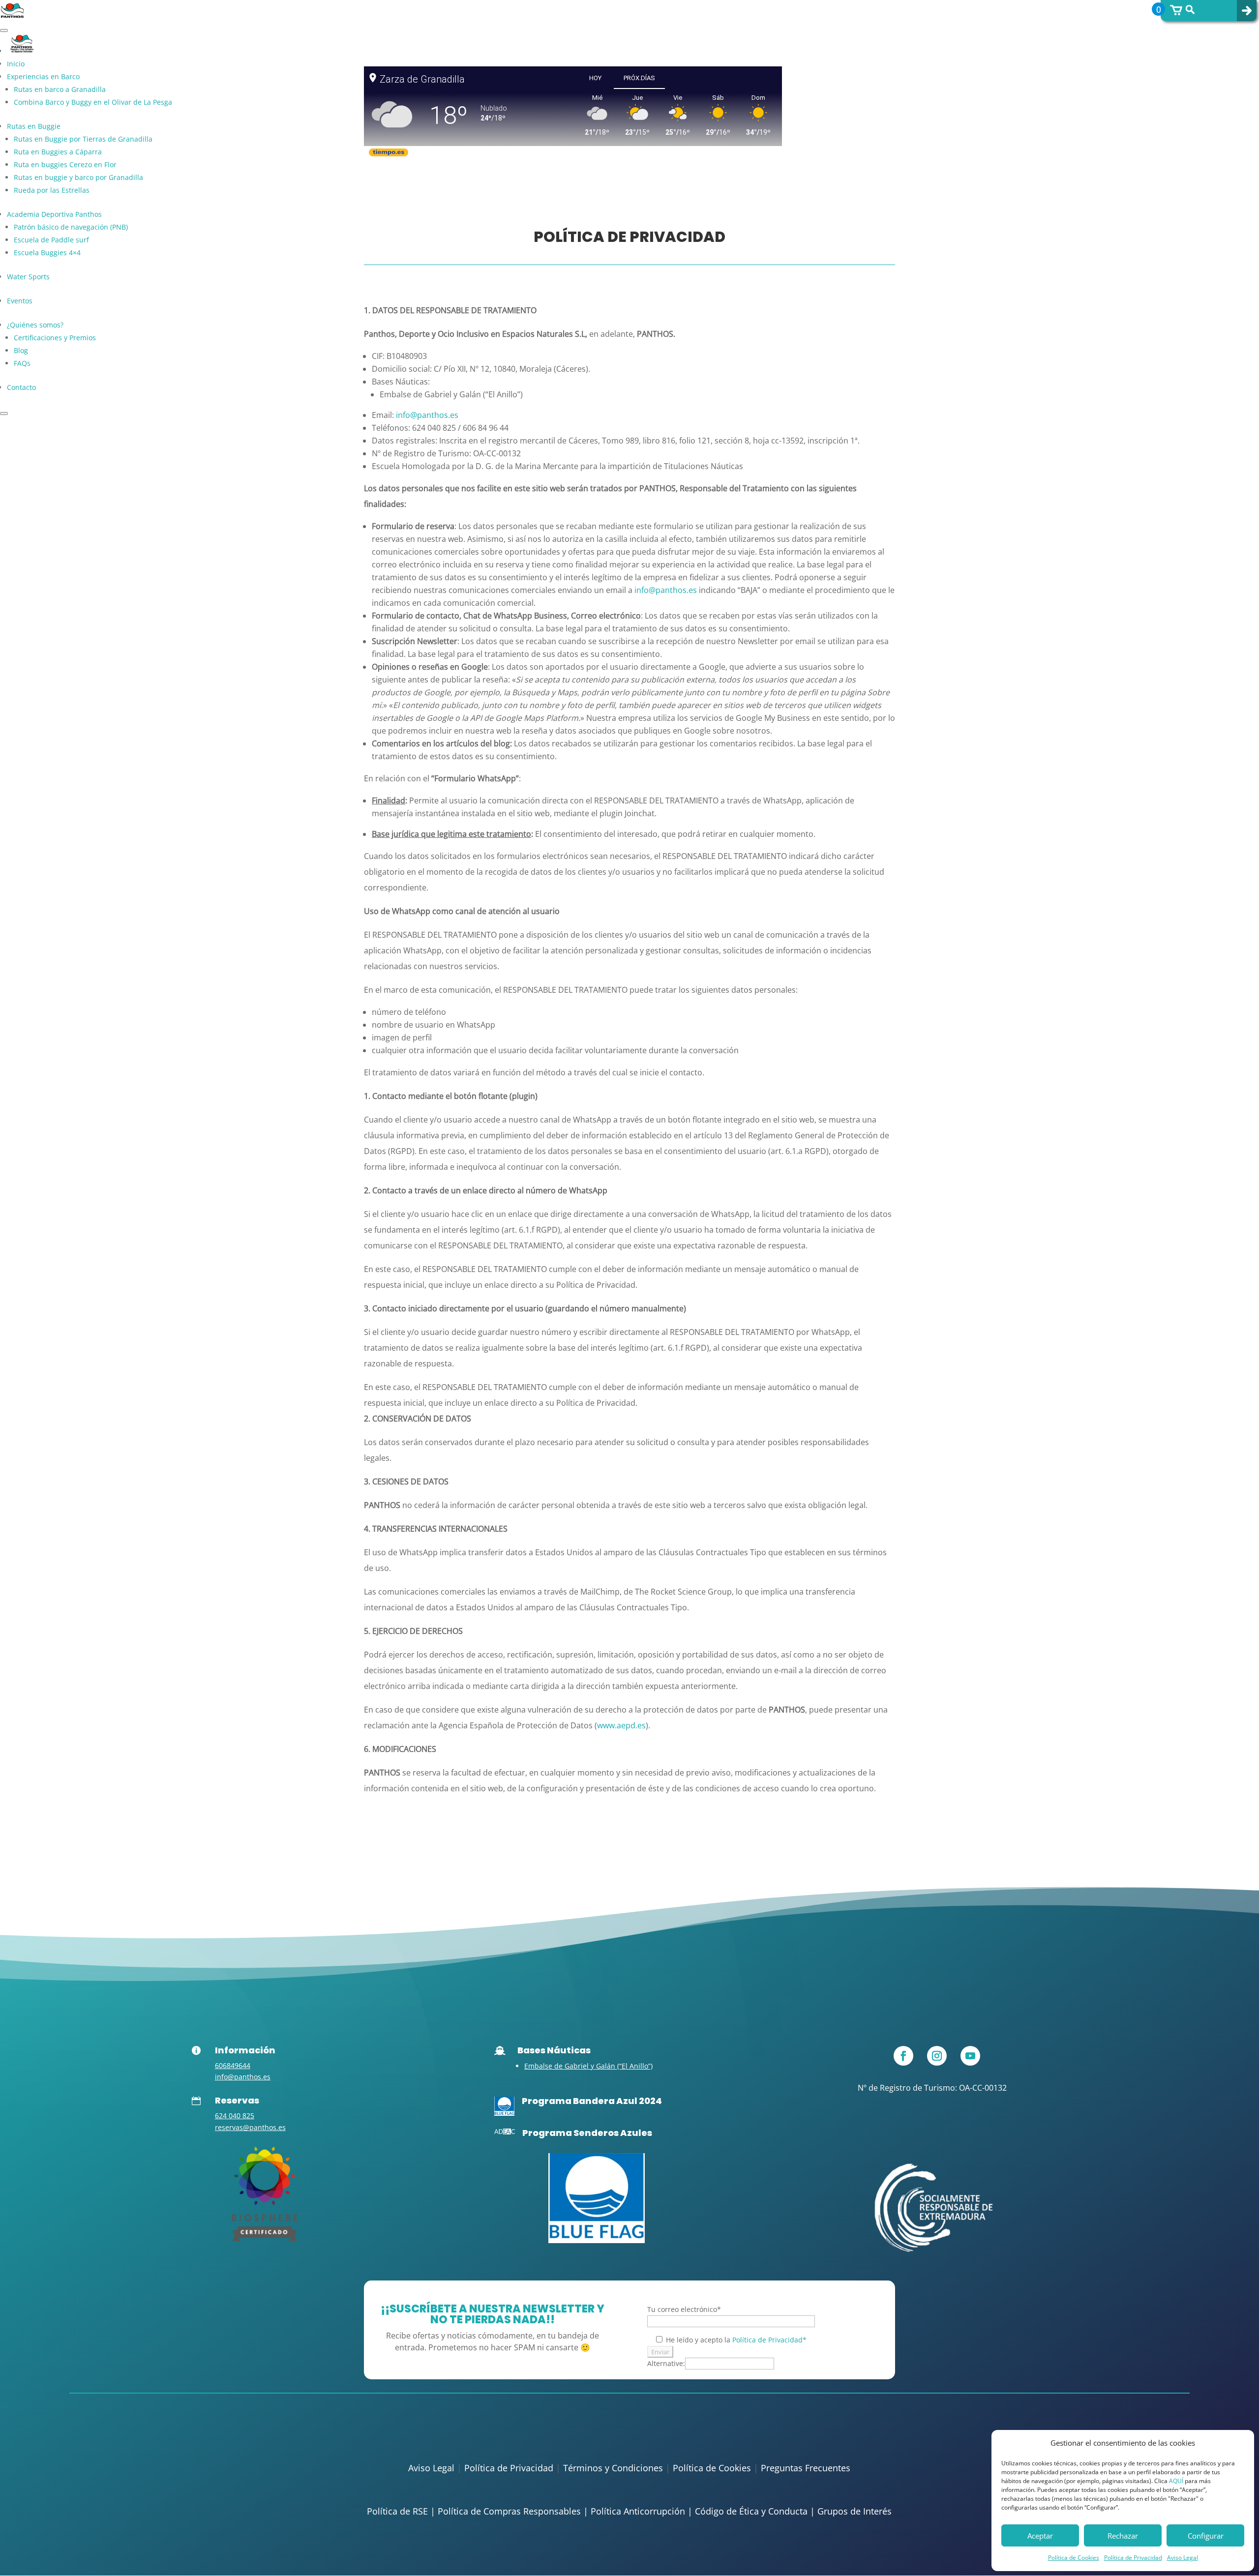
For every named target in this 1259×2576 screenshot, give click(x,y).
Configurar (1206, 2536)
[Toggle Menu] (4, 30)
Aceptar (1040, 2536)
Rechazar (1123, 2536)
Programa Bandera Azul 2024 (592, 2101)
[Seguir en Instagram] (937, 2056)
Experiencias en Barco (43, 76)
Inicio (16, 64)
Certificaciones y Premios (55, 338)
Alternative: (666, 2363)
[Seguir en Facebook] (903, 2056)
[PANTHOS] (265, 2238)
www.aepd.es (621, 1725)
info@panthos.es (666, 590)
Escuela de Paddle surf (51, 240)
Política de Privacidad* (769, 2340)
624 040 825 (235, 2116)
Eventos (20, 301)
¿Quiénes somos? (35, 325)
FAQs (22, 363)
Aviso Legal (1183, 2558)
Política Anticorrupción (638, 2511)
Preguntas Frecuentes (806, 2468)
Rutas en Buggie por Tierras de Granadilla (83, 139)
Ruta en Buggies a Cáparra (58, 152)
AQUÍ (1176, 2481)
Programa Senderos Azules (587, 2133)
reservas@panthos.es (250, 2127)
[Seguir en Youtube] (970, 2056)
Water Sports (28, 277)
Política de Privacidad (1133, 2558)
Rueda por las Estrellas (52, 190)
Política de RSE (397, 2511)
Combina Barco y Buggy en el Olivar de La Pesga (93, 102)
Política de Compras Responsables (509, 2511)
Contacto (21, 387)
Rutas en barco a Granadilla (60, 89)
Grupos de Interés (854, 2511)
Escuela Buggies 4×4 (47, 252)
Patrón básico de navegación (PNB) (71, 227)
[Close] (4, 414)
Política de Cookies (1074, 2558)
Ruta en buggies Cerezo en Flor (65, 164)
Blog (21, 350)
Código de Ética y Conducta (751, 2511)
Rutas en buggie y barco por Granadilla (78, 177)
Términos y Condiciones (613, 2468)
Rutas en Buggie (34, 126)
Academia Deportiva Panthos (54, 214)
